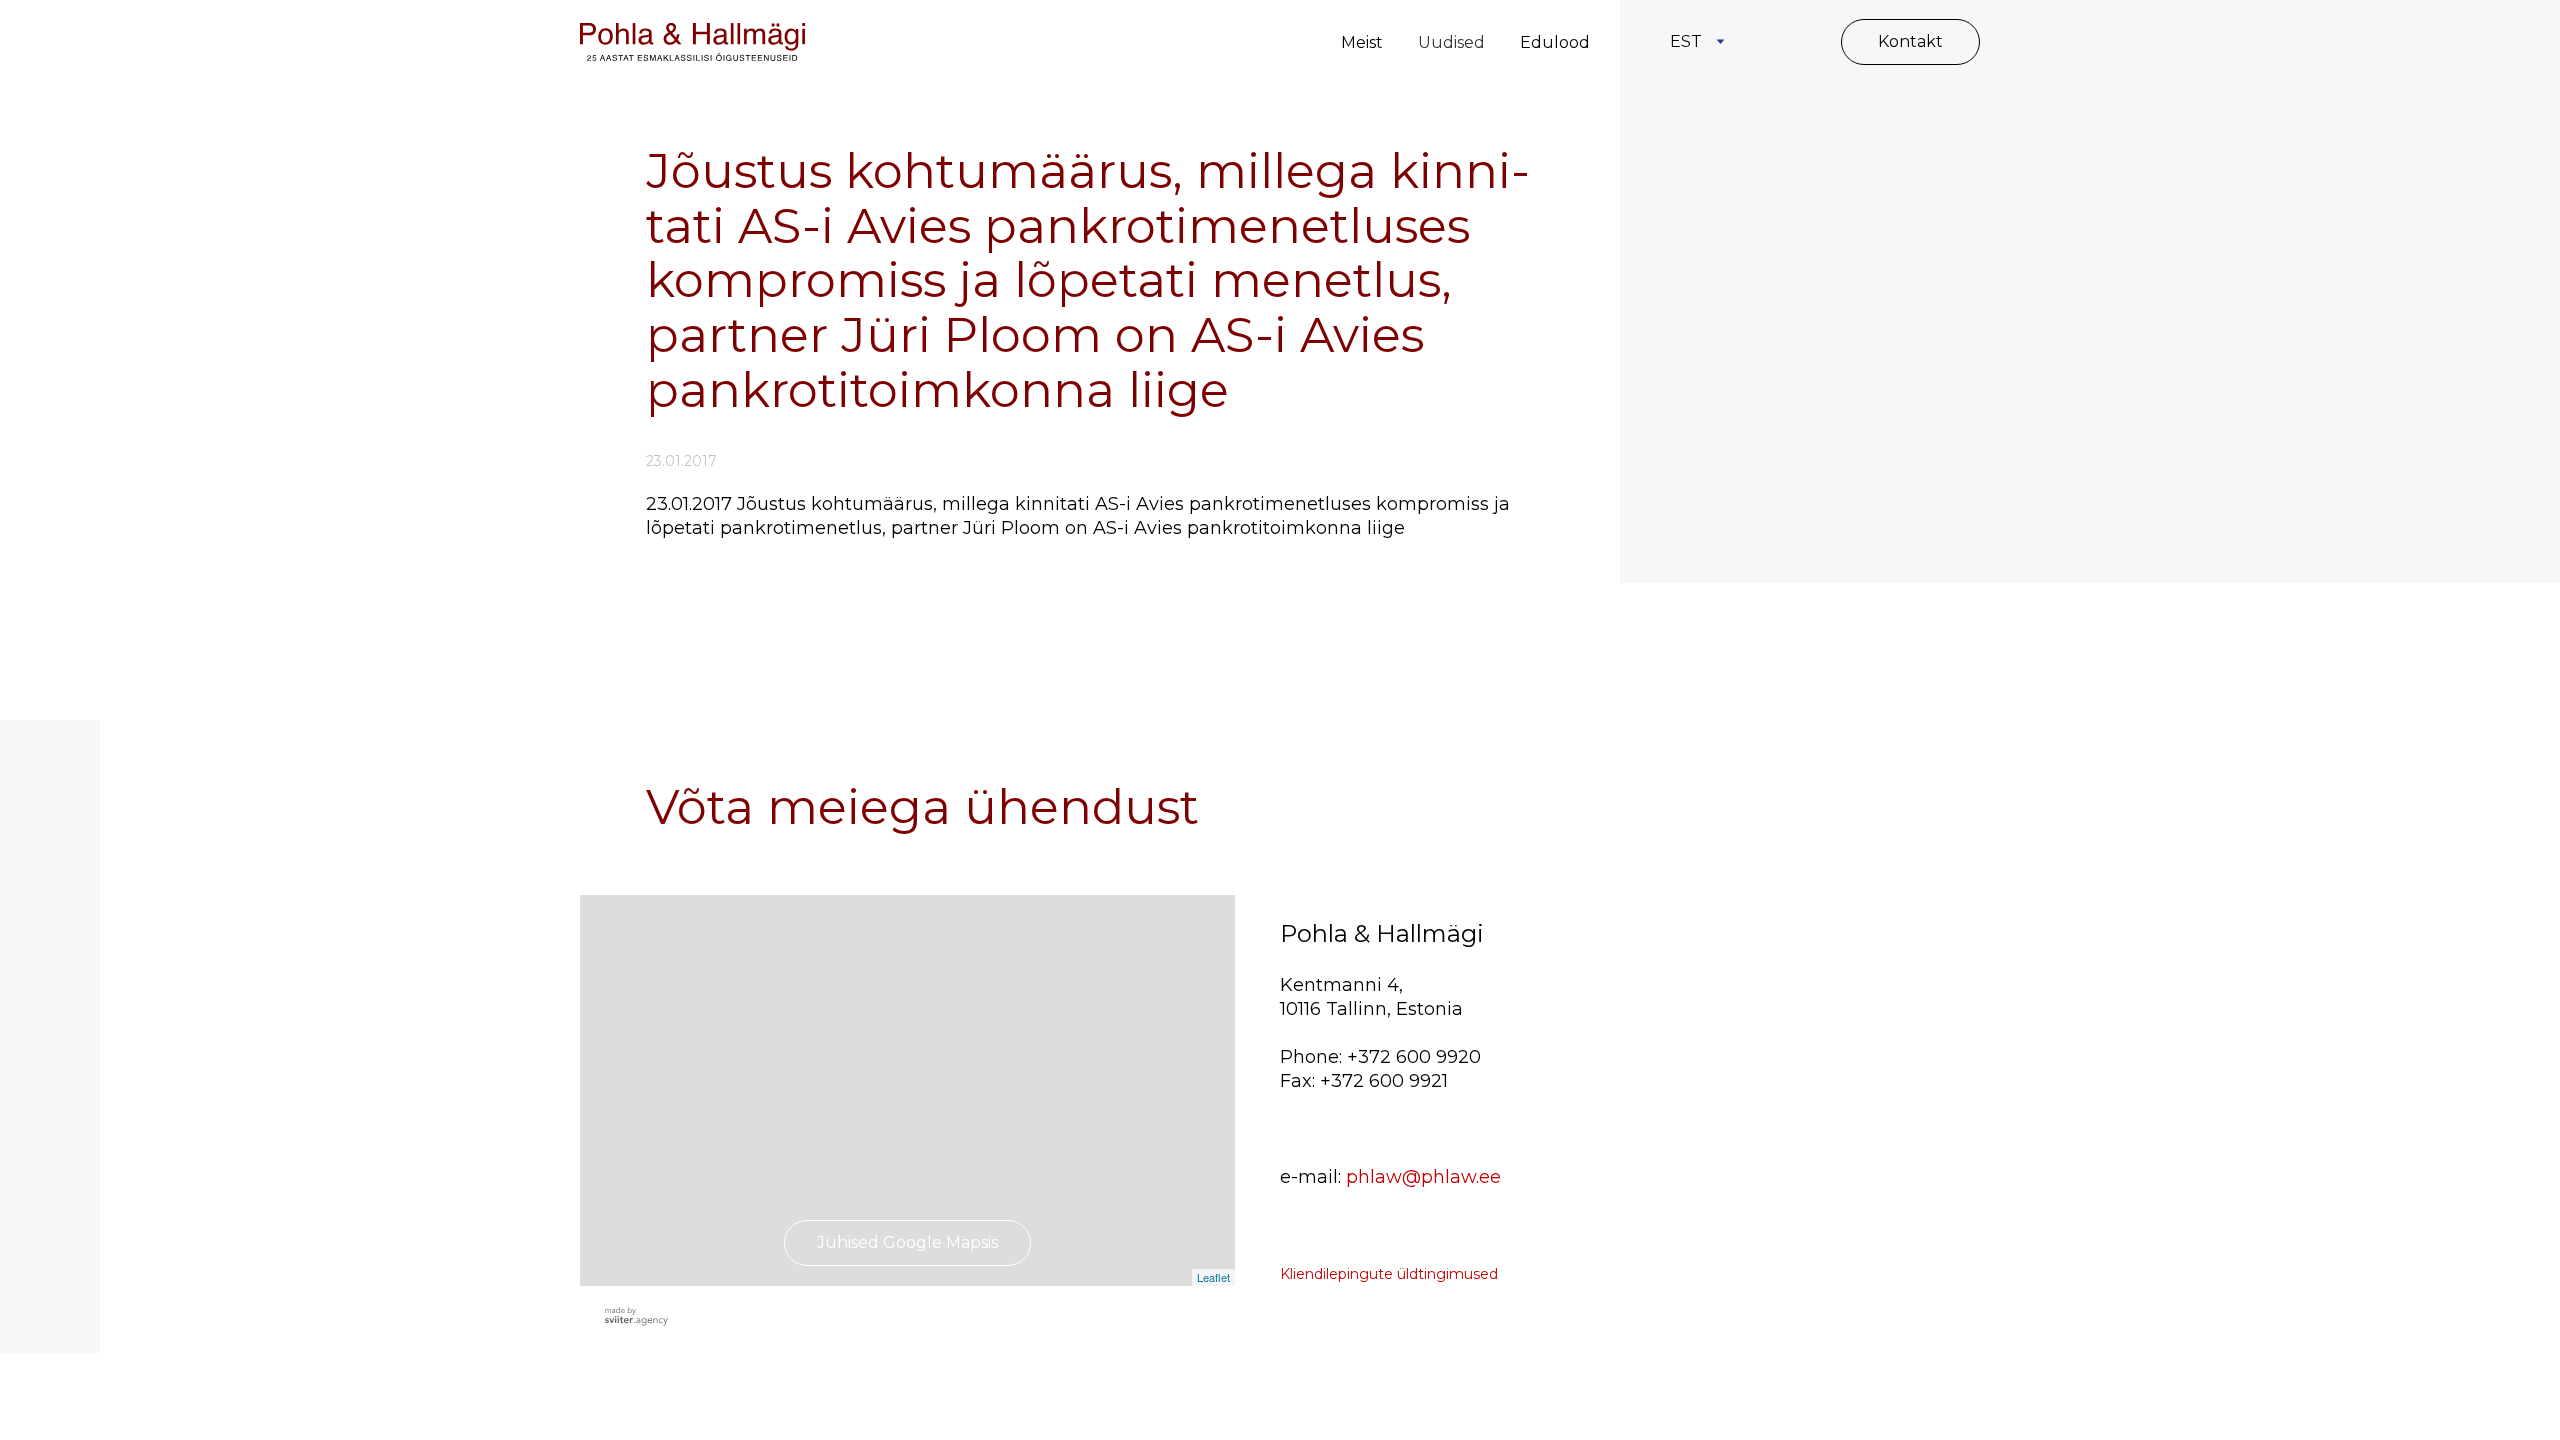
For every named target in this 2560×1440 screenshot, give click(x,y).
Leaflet (1213, 1277)
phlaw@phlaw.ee (1423, 1177)
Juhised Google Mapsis (907, 1242)
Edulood (1555, 42)
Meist (1362, 42)
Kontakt (1910, 41)
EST (1686, 41)
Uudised (1451, 42)
